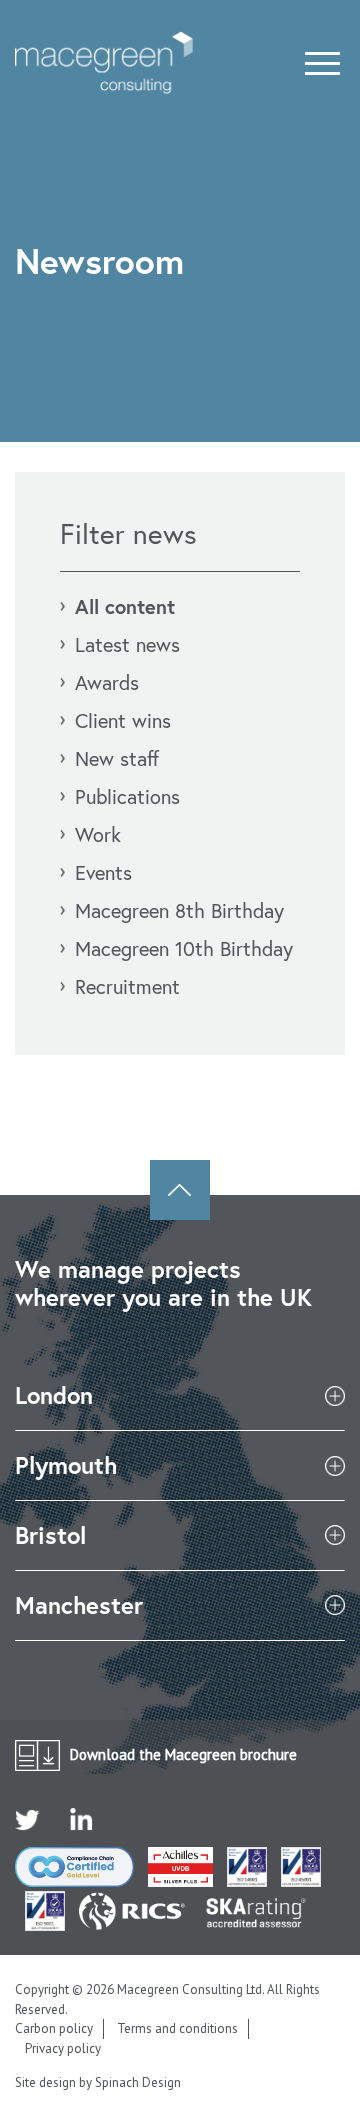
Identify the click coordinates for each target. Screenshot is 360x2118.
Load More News (180, 1117)
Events (103, 872)
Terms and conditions (177, 2028)
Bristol (50, 1535)
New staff (117, 758)
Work (98, 834)
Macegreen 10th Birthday (184, 948)
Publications (127, 796)
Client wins (123, 720)
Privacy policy (63, 2048)
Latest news (127, 644)
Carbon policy (54, 2028)
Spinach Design (138, 2082)
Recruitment (127, 986)
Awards (107, 682)
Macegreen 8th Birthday (179, 910)
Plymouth (66, 1465)
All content (125, 606)
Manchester (79, 1605)
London (54, 1395)
